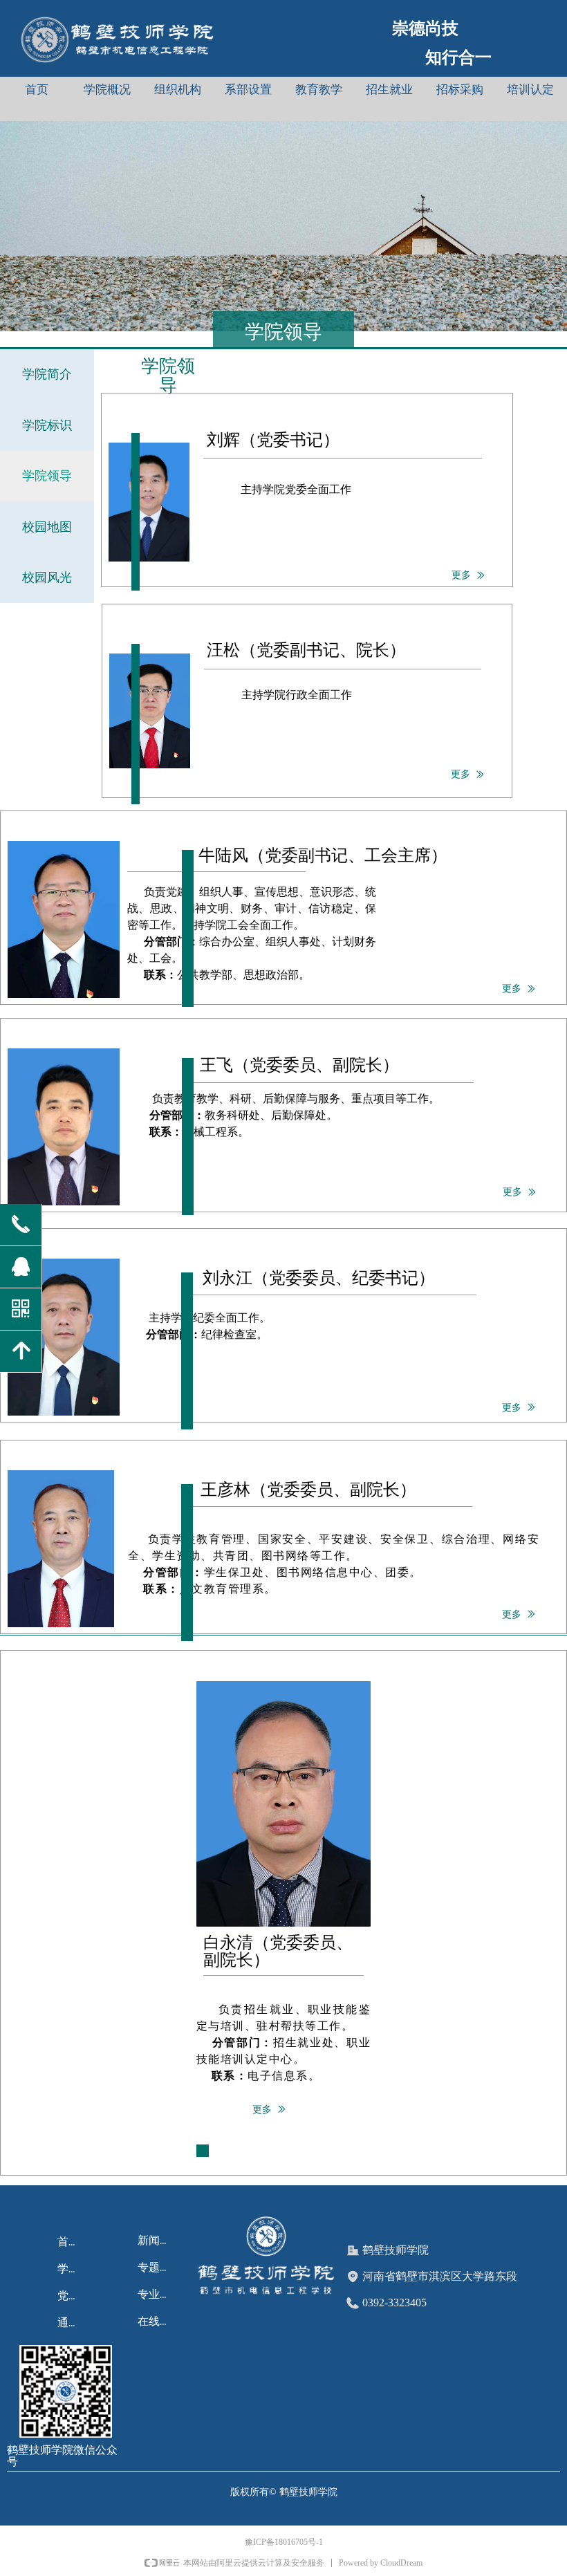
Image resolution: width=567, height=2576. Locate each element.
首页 (37, 90)
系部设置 (248, 90)
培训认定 (530, 90)
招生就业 (389, 90)
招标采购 (460, 90)
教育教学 (319, 90)
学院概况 (107, 90)
